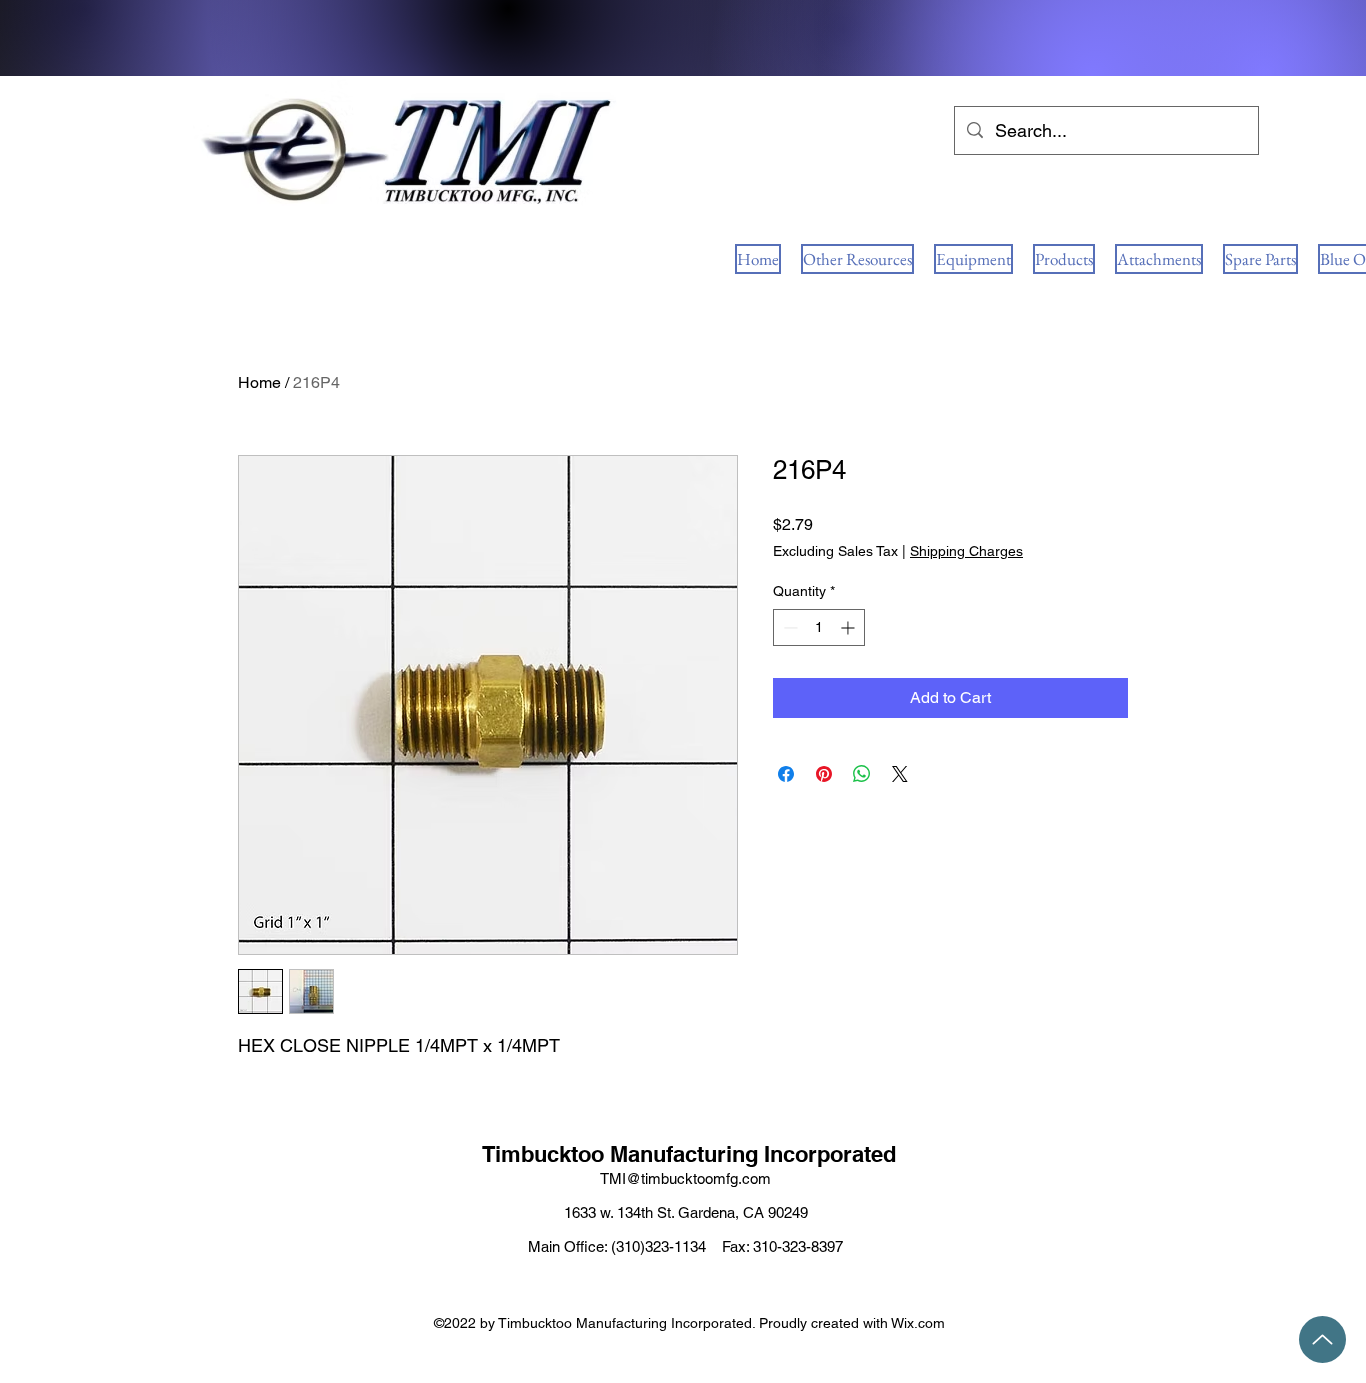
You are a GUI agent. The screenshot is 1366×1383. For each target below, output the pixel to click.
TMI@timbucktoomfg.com (685, 1178)
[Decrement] (788, 627)
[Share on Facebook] (786, 774)
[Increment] (849, 627)
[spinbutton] (819, 627)
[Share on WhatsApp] (862, 774)
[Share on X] (900, 774)
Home (259, 382)
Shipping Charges (966, 551)
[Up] (1322, 1339)
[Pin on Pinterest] (824, 774)
